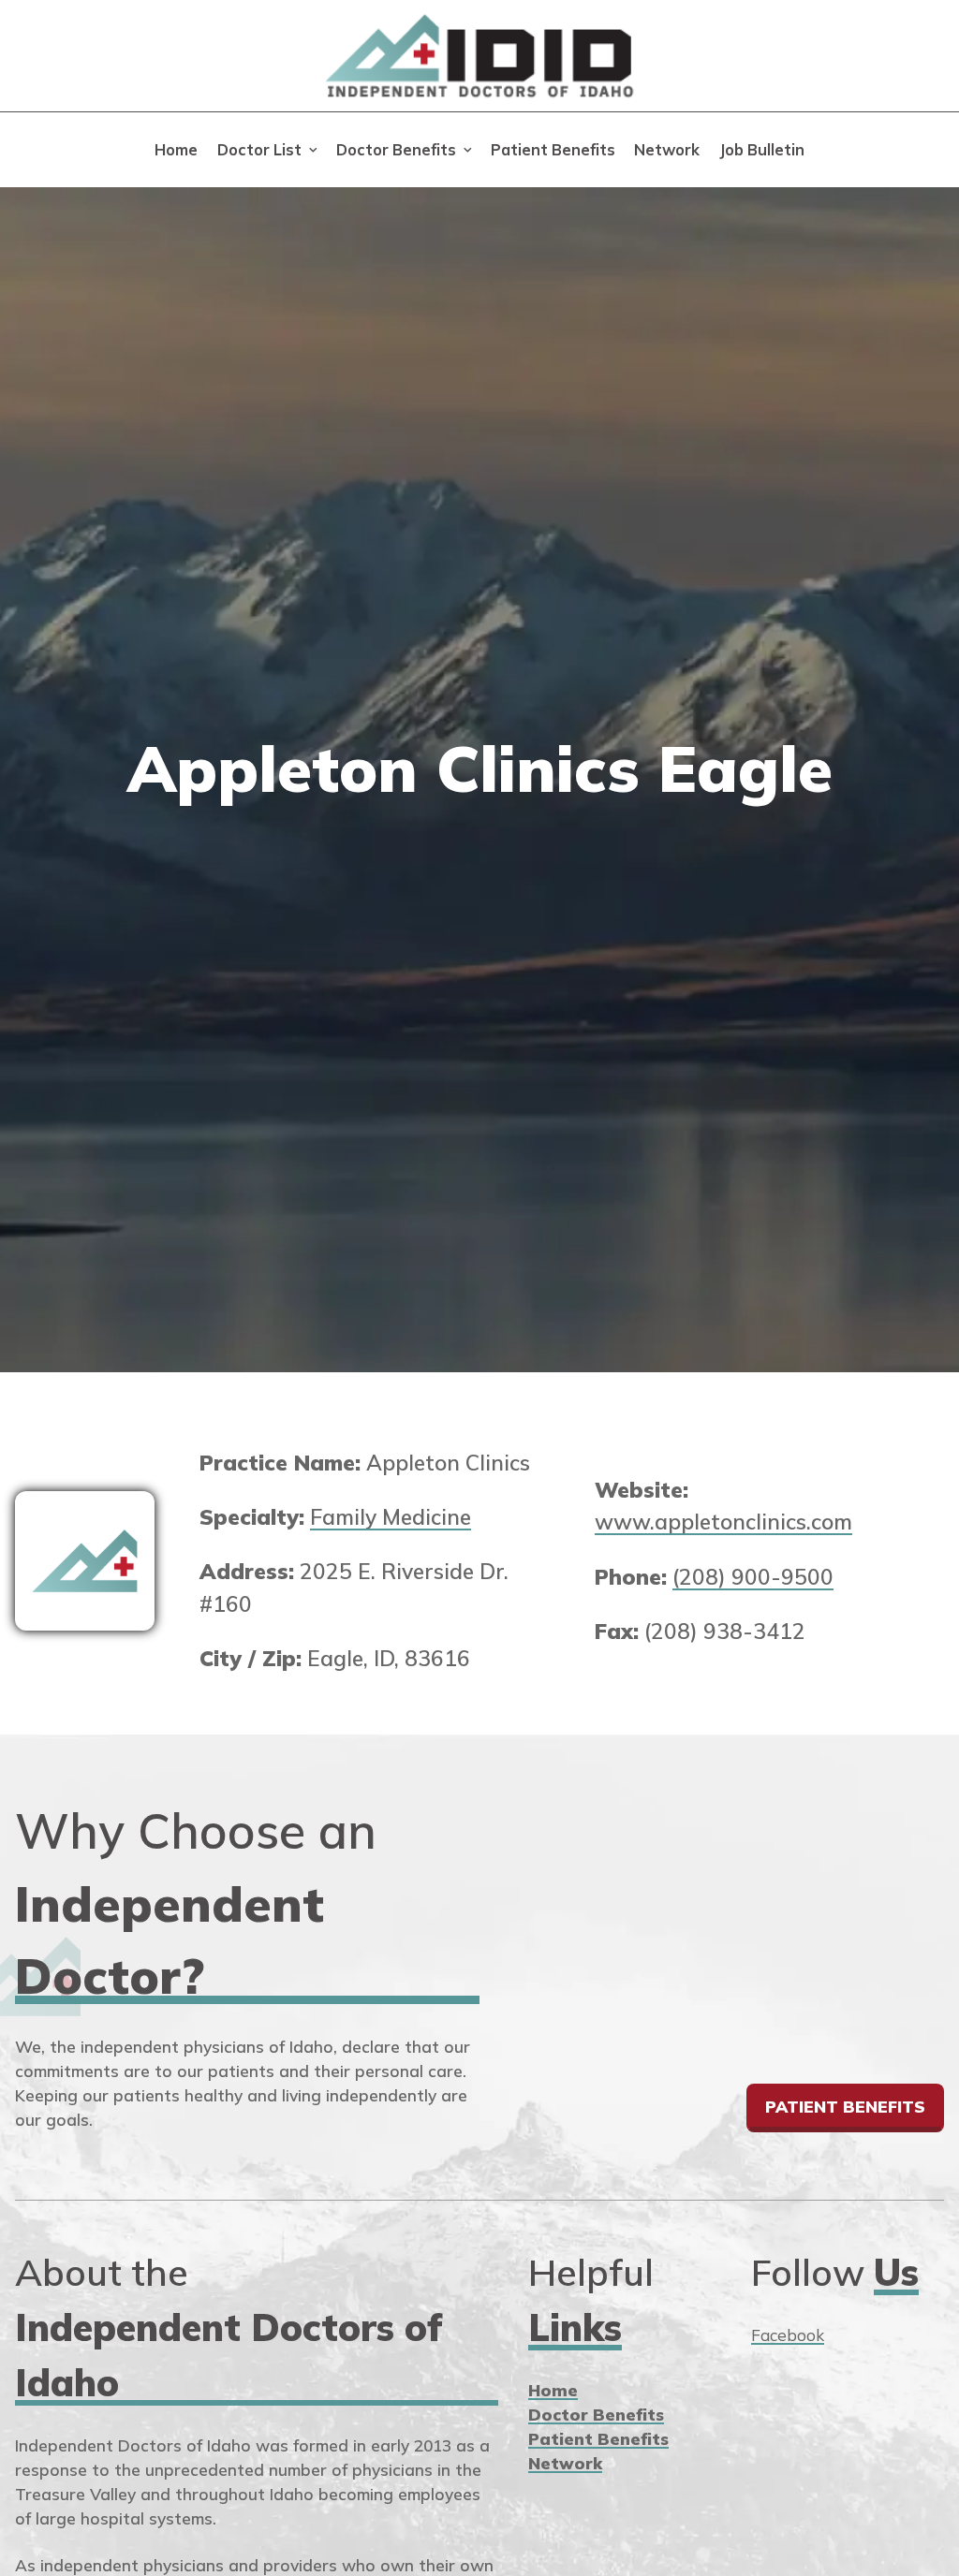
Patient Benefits (553, 150)
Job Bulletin (762, 150)
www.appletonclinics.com (723, 1522)
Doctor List (259, 150)
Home (176, 150)
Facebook (788, 2335)
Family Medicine (391, 1517)
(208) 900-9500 (753, 1577)
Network (667, 150)
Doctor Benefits (396, 150)
